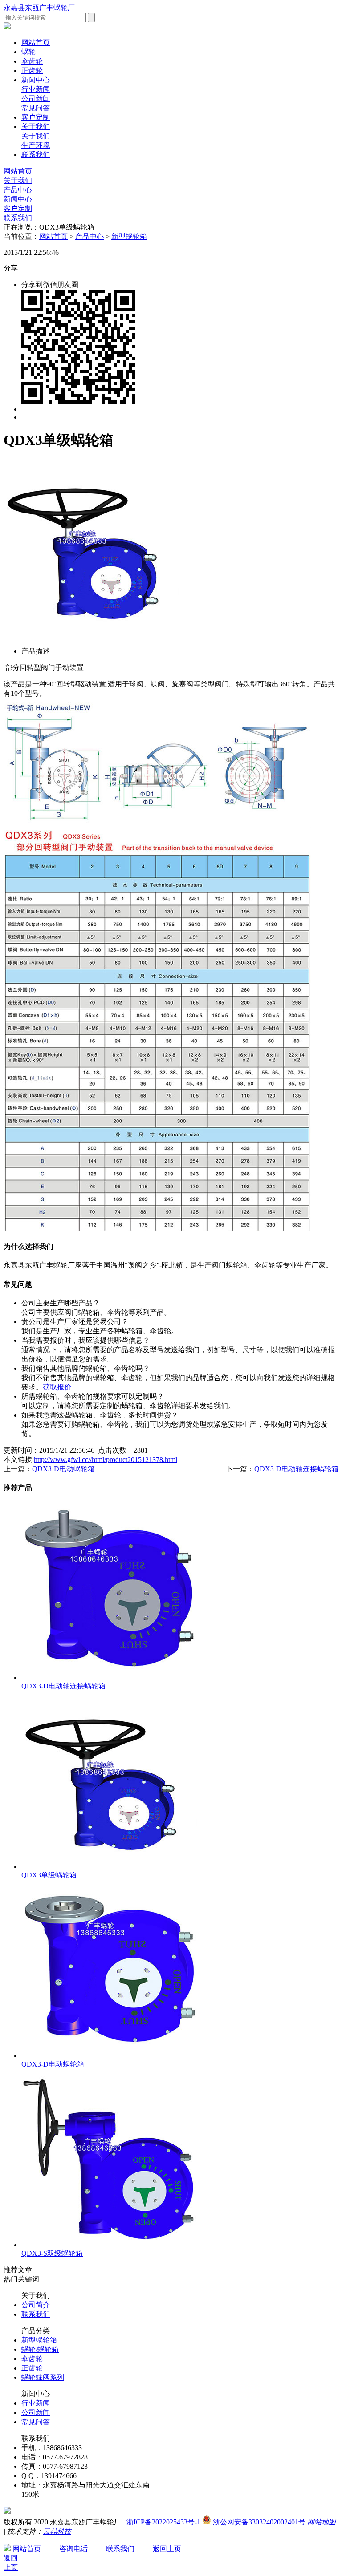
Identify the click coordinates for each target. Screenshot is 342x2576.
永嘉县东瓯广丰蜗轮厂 (39, 8)
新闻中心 (36, 80)
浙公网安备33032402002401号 (258, 2522)
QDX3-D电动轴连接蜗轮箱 (296, 1469)
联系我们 (36, 155)
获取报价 (57, 1387)
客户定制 (36, 117)
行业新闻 (36, 89)
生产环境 (36, 145)
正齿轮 (32, 71)
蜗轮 (28, 52)
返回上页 (166, 2549)
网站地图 (322, 2522)
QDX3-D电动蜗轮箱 (63, 1469)
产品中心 (18, 190)
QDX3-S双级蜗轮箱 (52, 2253)
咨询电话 (73, 2549)
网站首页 (18, 171)
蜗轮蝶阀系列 (43, 2377)
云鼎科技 (57, 2531)
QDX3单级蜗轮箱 (49, 1875)
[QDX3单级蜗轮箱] (110, 1867)
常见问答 (36, 108)
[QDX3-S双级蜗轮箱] (110, 2245)
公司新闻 (36, 99)
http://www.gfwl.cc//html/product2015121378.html (106, 1460)
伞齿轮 (32, 61)
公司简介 (36, 2305)
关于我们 (36, 127)
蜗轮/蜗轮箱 (40, 2349)
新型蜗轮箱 (129, 236)
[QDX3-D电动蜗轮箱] (110, 2056)
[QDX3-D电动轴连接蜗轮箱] (110, 1678)
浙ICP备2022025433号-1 (163, 2522)
